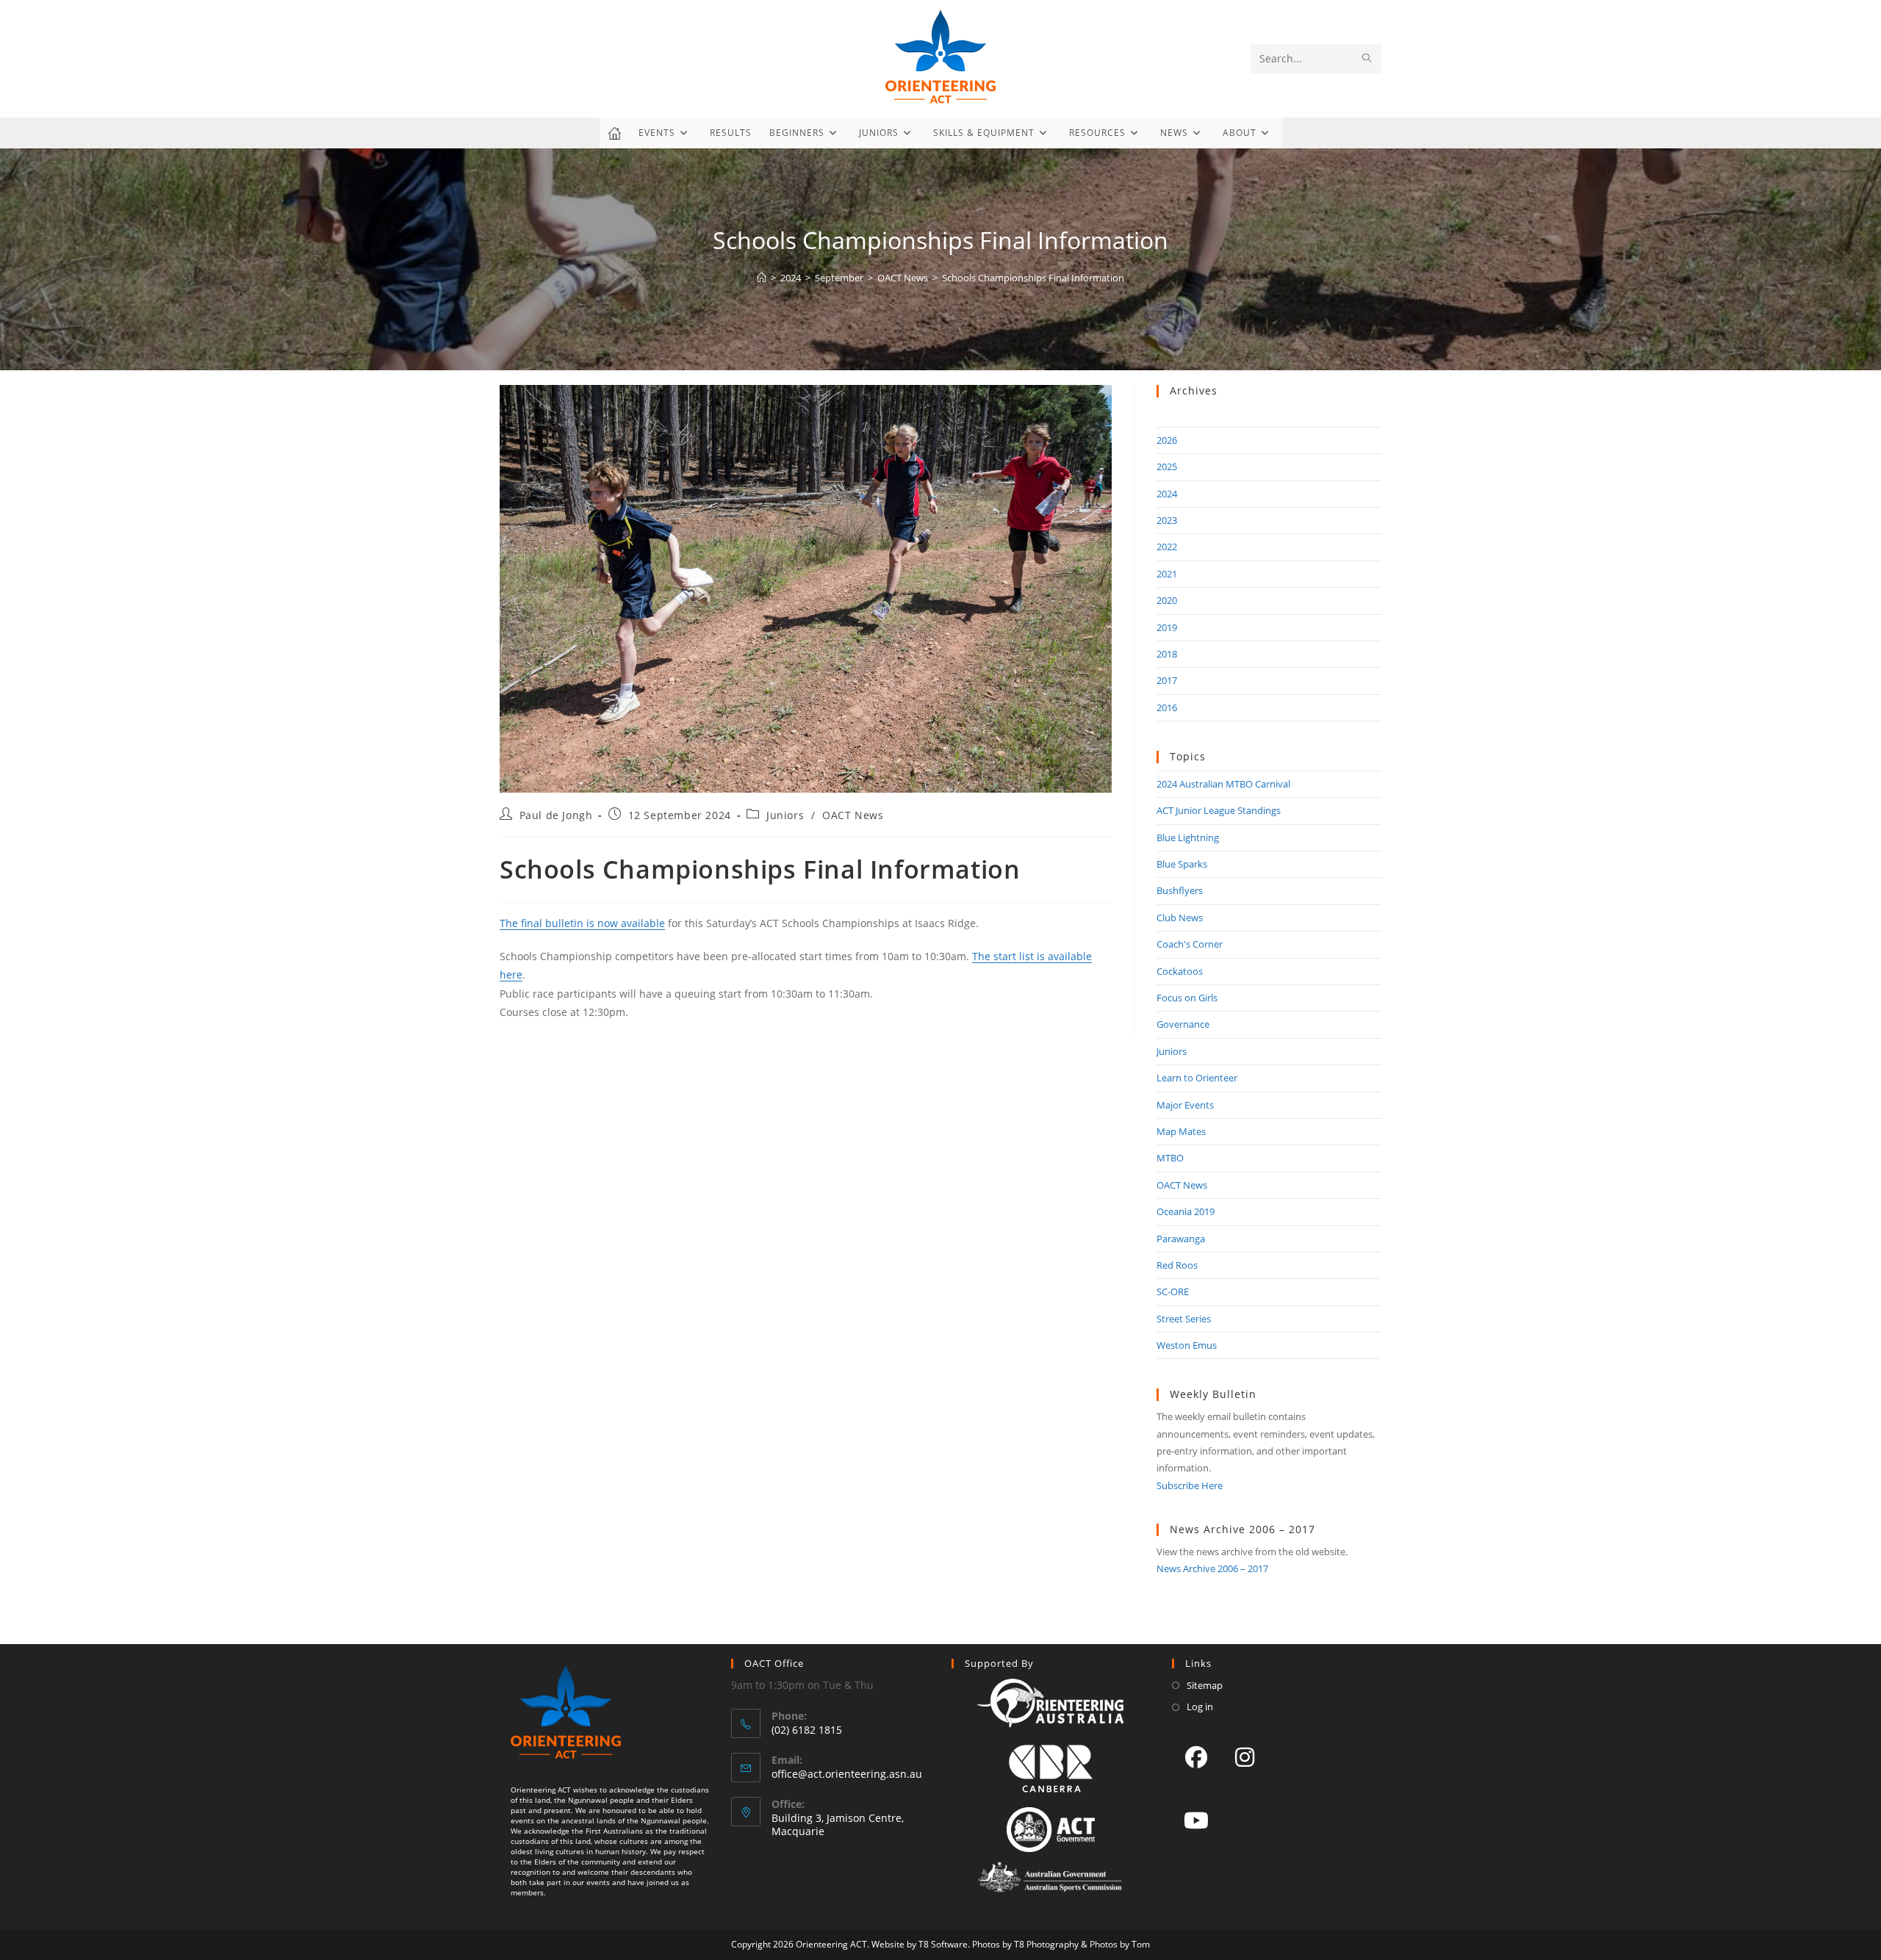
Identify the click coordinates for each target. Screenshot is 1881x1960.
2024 (1167, 494)
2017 (1167, 680)
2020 (1167, 600)
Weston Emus (1187, 1345)
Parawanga (1181, 1239)
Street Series (1184, 1319)
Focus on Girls (1187, 998)
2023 (1167, 520)
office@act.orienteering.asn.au (847, 1774)
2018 (1167, 654)
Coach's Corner (1190, 944)
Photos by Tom (1120, 1944)
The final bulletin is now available (582, 923)
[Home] (762, 278)
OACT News (853, 815)
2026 (1167, 440)
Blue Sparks (1182, 864)
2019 (1167, 627)
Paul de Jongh (556, 815)
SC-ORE (1173, 1291)
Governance (1183, 1024)
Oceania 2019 (1186, 1211)
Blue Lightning (1188, 837)
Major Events (1185, 1105)
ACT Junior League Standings (1219, 810)
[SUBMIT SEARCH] (1367, 59)
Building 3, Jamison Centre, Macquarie (838, 1824)
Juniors (785, 815)
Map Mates (1181, 1131)
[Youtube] (1196, 1820)
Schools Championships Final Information (1033, 278)
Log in (1200, 1707)
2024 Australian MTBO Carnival (1223, 784)
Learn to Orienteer (1197, 1078)
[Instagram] (1245, 1757)
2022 (1167, 547)
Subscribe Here (1190, 1485)
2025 (1167, 466)
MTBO (1170, 1158)
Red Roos (1177, 1265)
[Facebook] (1196, 1757)
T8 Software (943, 1944)
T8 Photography (1046, 1944)
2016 (1167, 707)
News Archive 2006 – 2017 (1212, 1568)
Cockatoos (1180, 971)
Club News (1180, 918)
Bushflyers (1180, 890)
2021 (1167, 574)
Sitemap (1205, 1685)
